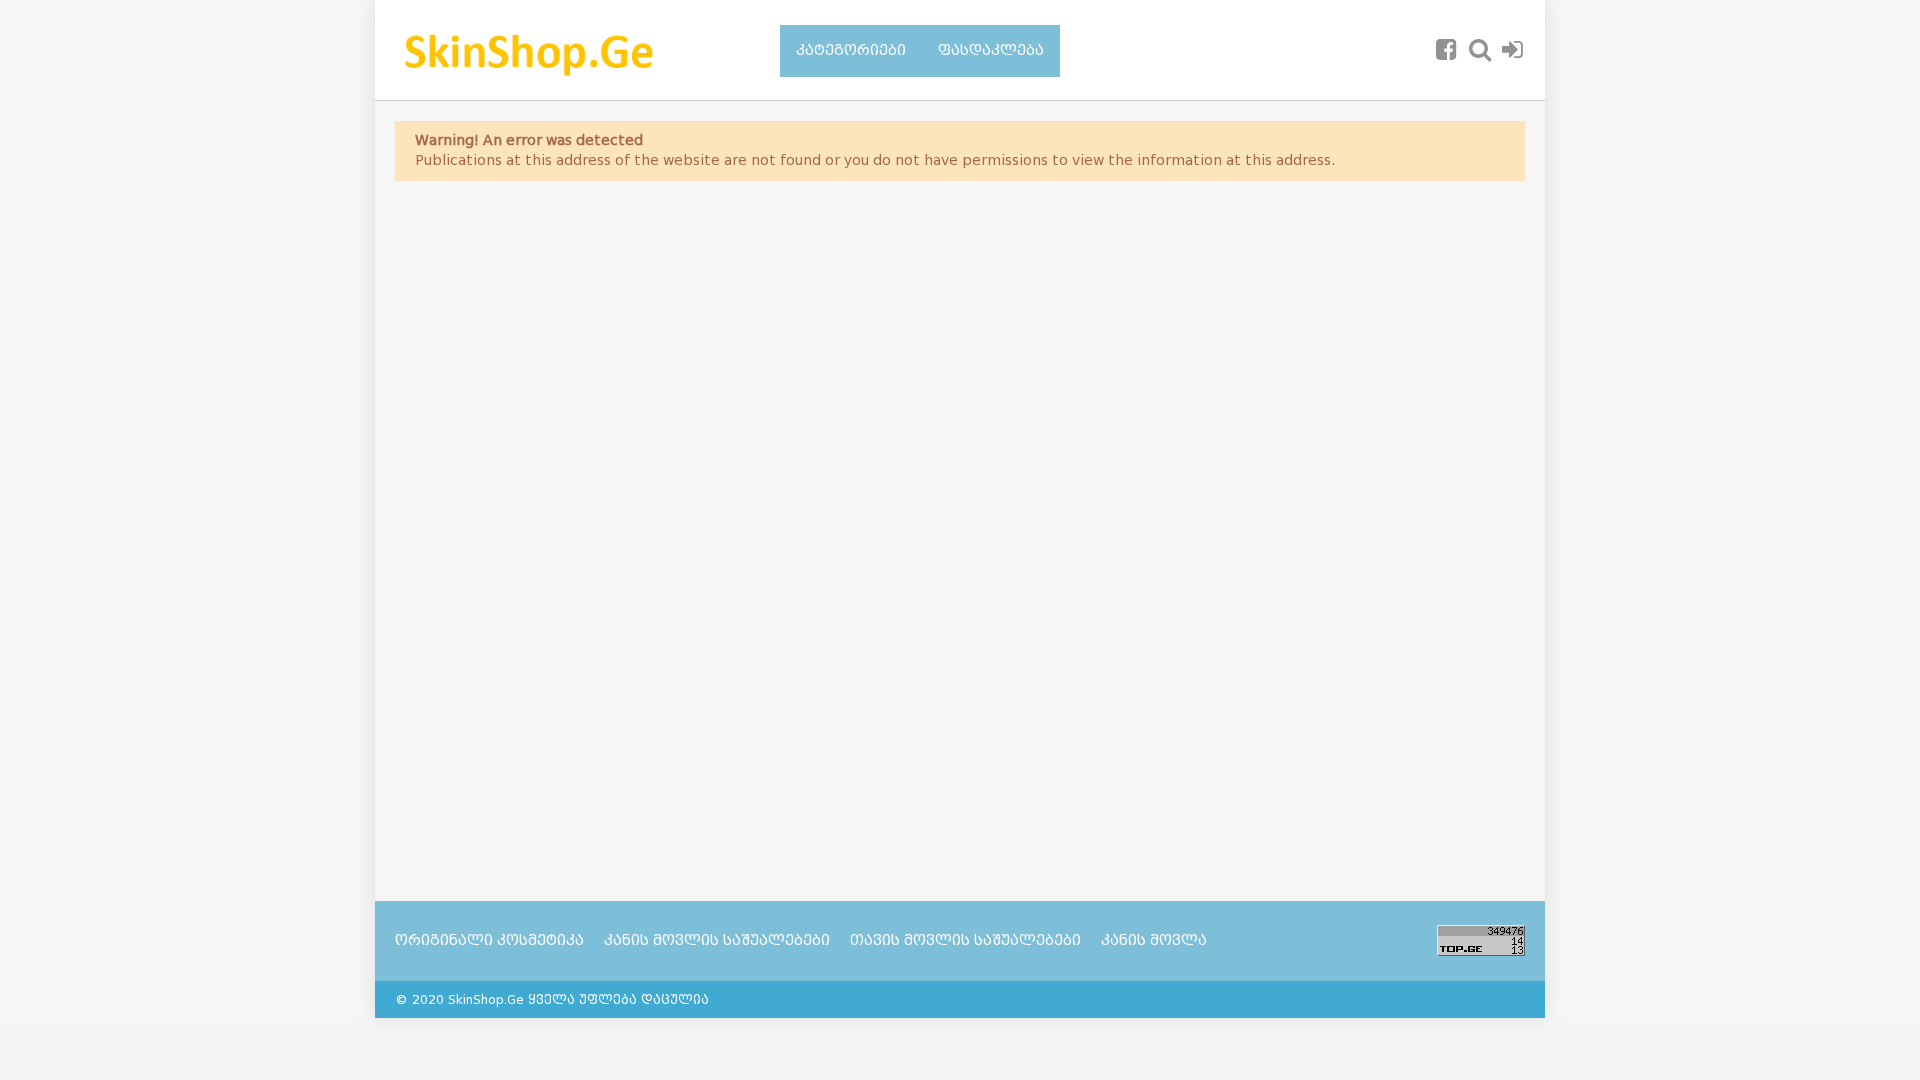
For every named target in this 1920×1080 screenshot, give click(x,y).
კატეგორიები (851, 50)
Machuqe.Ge (562, 50)
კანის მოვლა (1154, 940)
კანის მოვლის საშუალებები (717, 940)
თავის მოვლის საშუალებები (965, 940)
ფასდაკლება (991, 50)
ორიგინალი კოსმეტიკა (489, 940)
